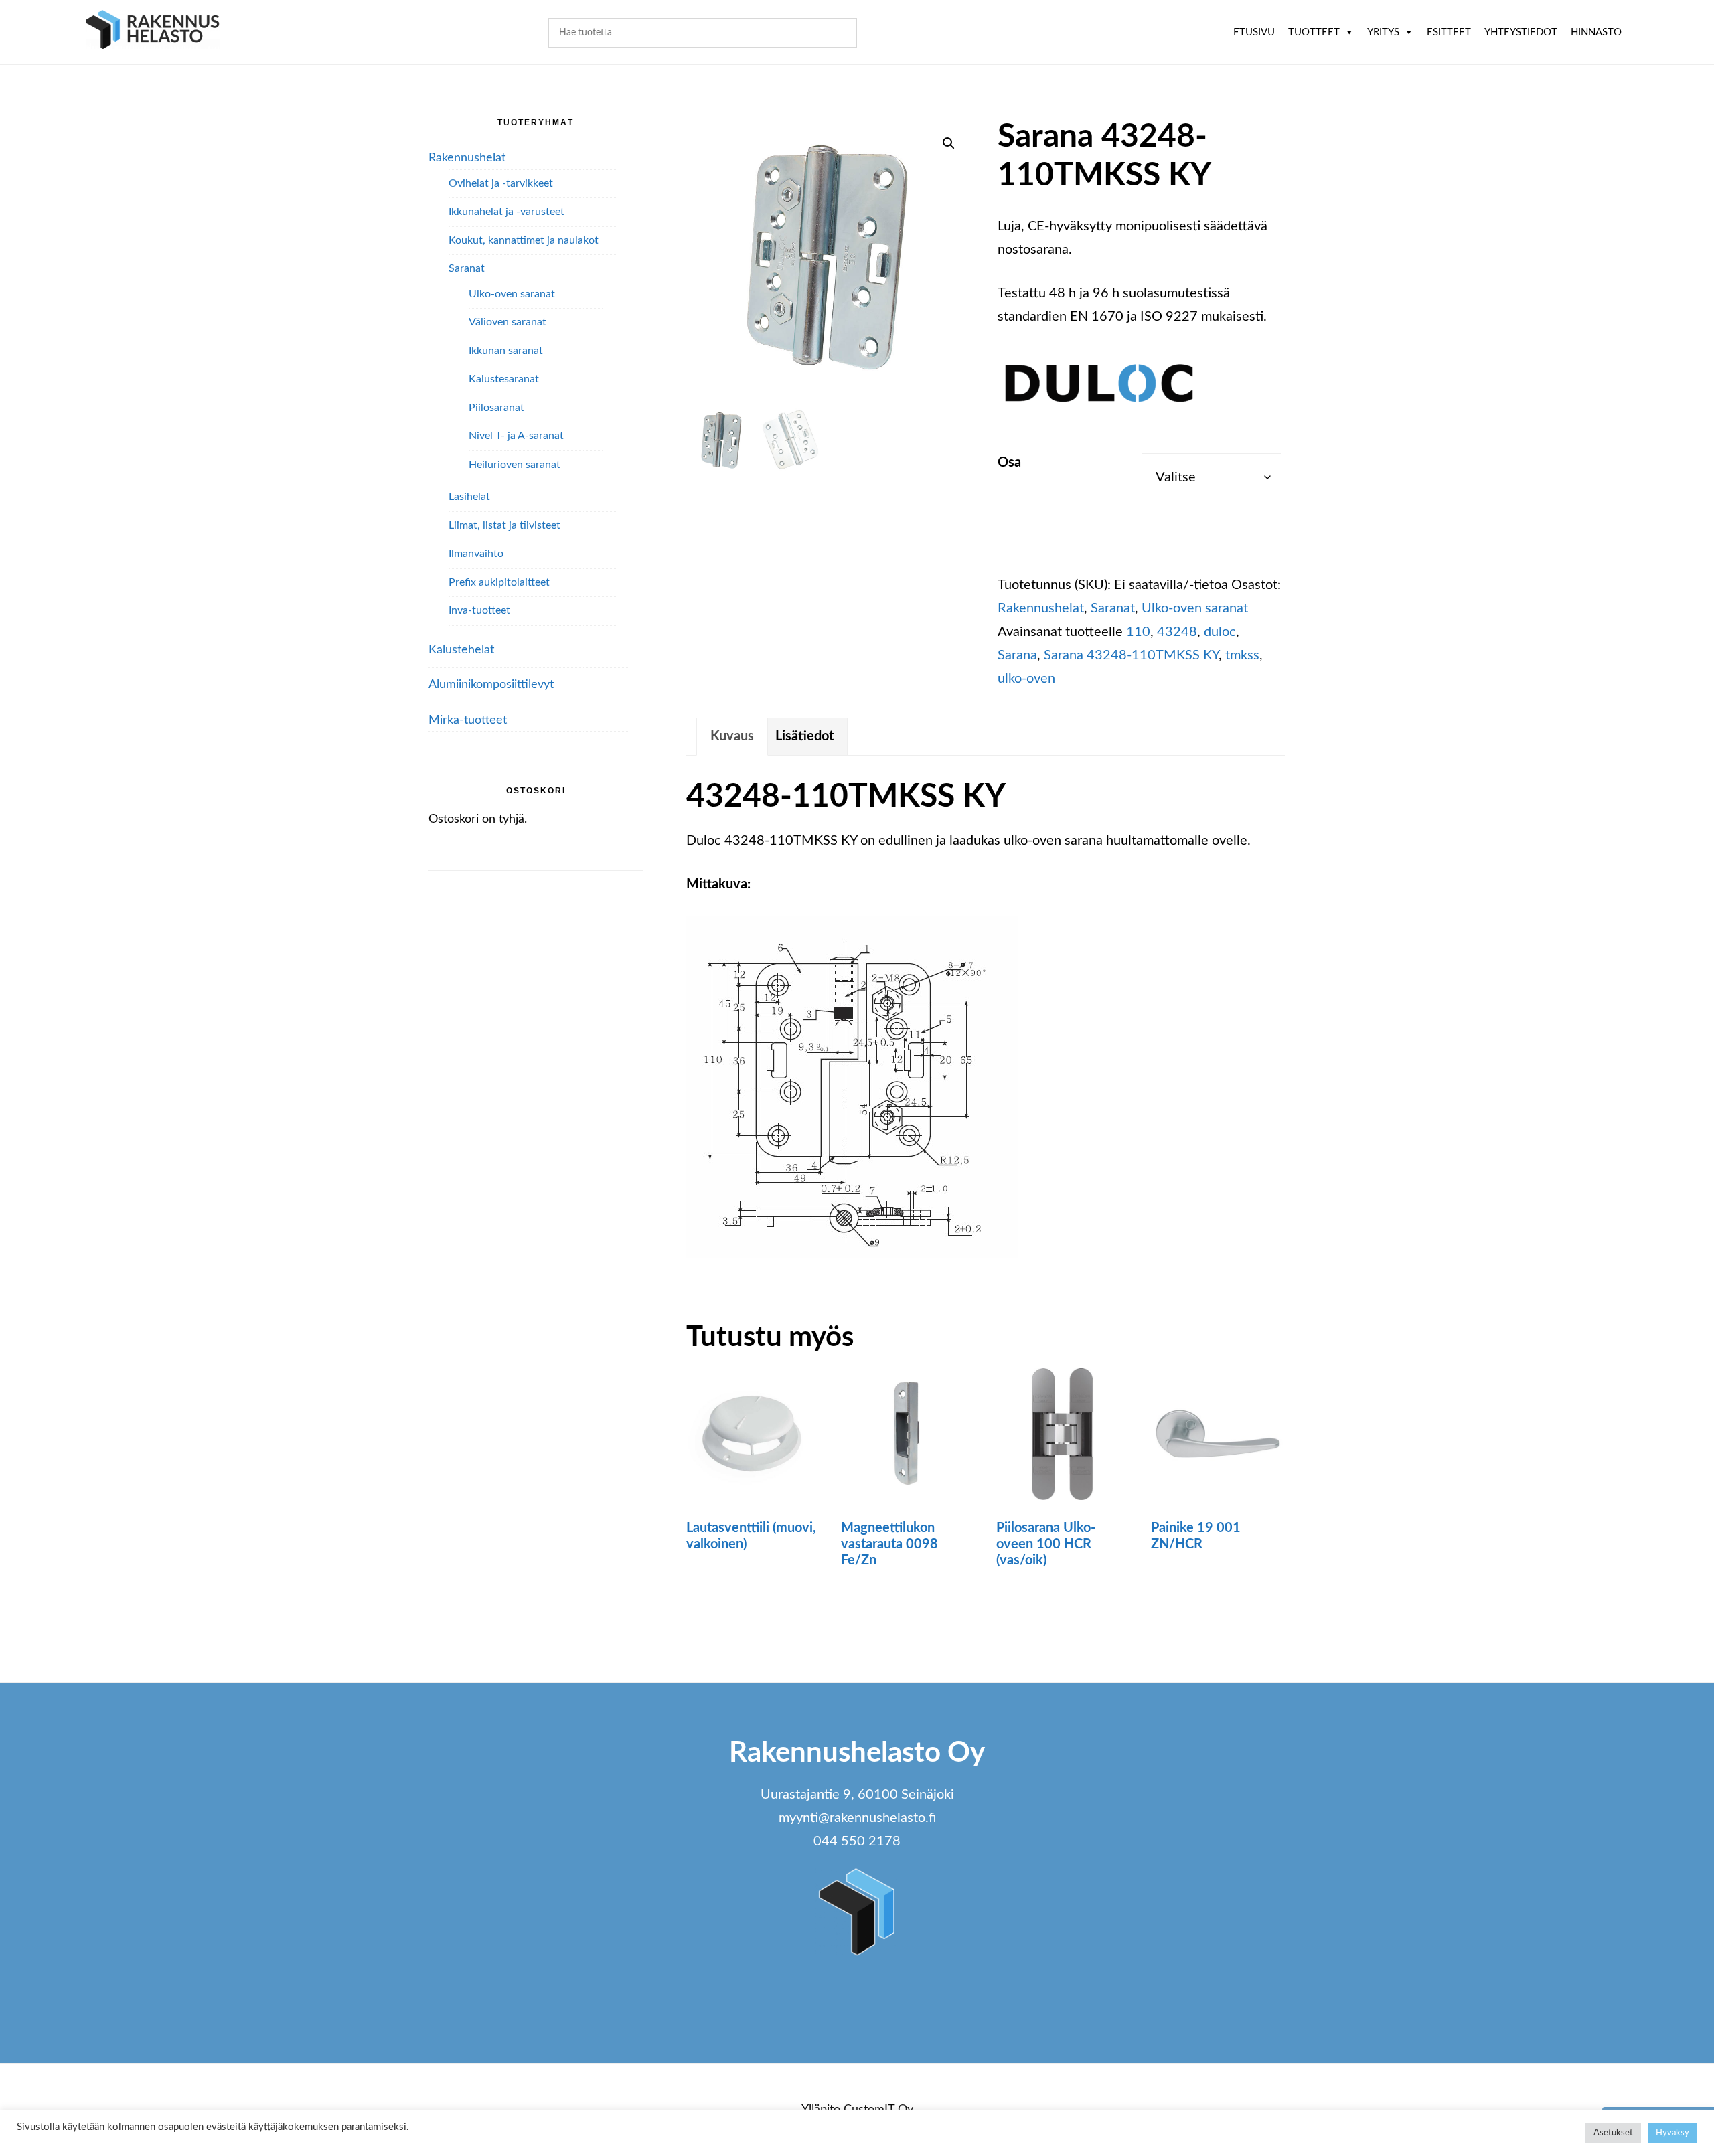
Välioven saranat (508, 322)
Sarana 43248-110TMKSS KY (1131, 655)
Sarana (1017, 655)
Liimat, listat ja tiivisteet (504, 525)
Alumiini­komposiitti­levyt (491, 685)
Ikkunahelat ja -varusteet (507, 212)
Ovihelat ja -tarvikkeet (501, 183)
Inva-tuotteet (479, 610)
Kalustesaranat (504, 379)
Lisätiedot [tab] (804, 736)
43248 (1177, 632)
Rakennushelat (1041, 608)
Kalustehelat (461, 650)
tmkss (1242, 655)
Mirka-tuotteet (468, 720)
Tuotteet (1314, 32)
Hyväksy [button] (1672, 2133)
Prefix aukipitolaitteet (499, 582)
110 (1138, 632)
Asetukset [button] (1613, 2133)
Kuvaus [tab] (732, 736)
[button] (949, 143)
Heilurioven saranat (515, 465)
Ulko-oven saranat (1195, 608)
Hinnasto (1596, 32)
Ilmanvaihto (476, 554)
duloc (1220, 632)
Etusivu (1254, 32)
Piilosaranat (496, 408)
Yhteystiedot (1521, 32)
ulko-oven (1026, 679)
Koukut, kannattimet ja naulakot (524, 240)
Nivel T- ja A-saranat (516, 436)
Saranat (1113, 608)
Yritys (1383, 32)
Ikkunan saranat (506, 351)
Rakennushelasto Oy (153, 32)
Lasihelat (469, 497)
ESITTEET (1449, 32)
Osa (1009, 463)
